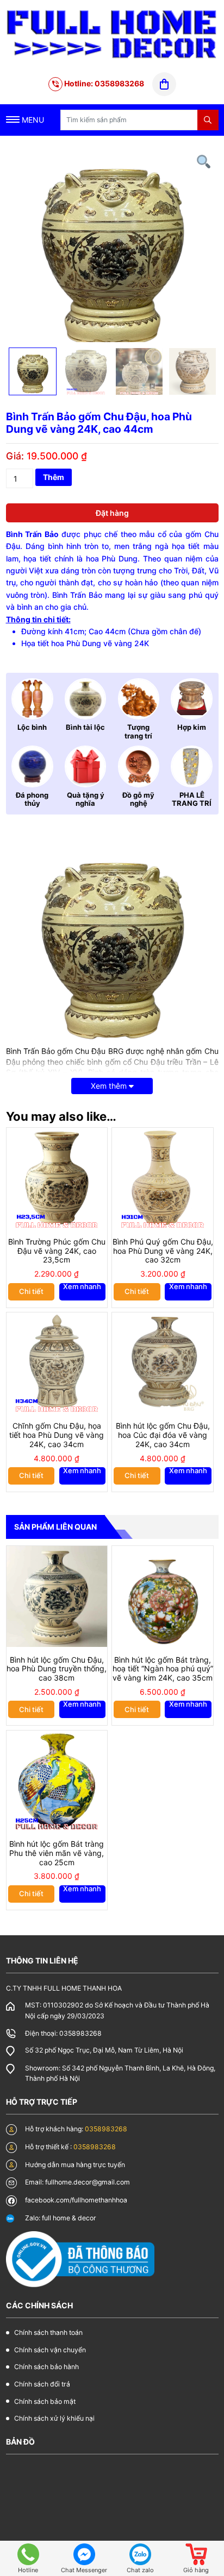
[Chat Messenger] (84, 2554)
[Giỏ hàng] (196, 2554)
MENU (32, 120)
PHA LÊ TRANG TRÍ (192, 799)
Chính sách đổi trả (42, 2384)
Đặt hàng (112, 513)
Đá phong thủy (32, 799)
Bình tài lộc (85, 727)
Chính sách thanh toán (48, 2332)
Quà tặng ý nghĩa (86, 799)
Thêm (54, 477)
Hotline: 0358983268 (103, 83)
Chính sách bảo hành (46, 2367)
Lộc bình (32, 727)
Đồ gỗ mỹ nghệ (138, 799)
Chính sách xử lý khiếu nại (54, 2418)
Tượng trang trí (138, 731)
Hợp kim (192, 727)
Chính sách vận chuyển (50, 2350)
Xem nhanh (82, 1287)
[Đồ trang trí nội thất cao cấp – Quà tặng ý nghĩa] (112, 34)
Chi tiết (31, 1291)
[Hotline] (28, 2554)
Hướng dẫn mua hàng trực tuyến (75, 2165)
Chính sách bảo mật (45, 2401)
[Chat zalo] (140, 2554)
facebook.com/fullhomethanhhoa (76, 2200)
